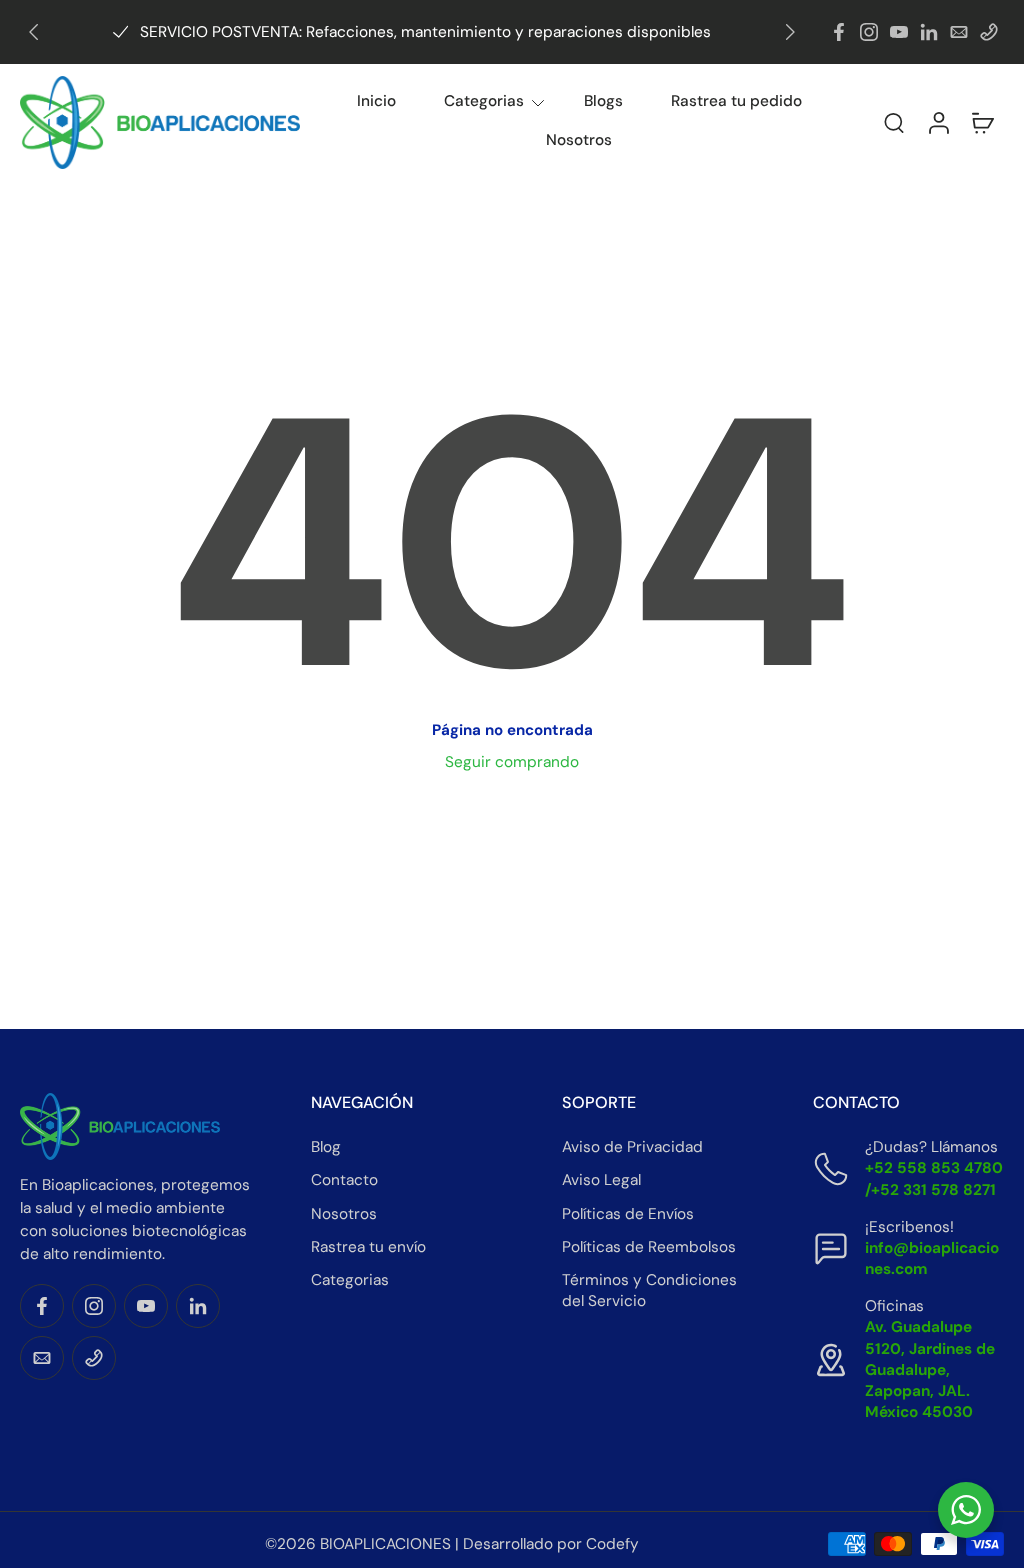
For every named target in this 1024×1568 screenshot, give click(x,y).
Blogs (603, 101)
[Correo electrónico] (959, 32)
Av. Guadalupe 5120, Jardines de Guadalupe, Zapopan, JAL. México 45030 (930, 1369)
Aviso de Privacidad (632, 1147)
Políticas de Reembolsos (649, 1247)
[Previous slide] (34, 32)
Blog (326, 1147)
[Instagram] (869, 32)
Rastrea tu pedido (736, 101)
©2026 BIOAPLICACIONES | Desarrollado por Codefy (452, 1544)
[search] (894, 122)
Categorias (484, 101)
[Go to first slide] (790, 32)
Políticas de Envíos (628, 1214)
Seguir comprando (512, 762)
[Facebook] (839, 32)
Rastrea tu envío (368, 1247)
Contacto (344, 1180)
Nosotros (579, 140)
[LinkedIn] (929, 32)
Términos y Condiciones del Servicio (649, 1290)
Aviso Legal (601, 1180)
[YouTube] (899, 32)
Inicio (376, 101)
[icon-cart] (982, 122)
